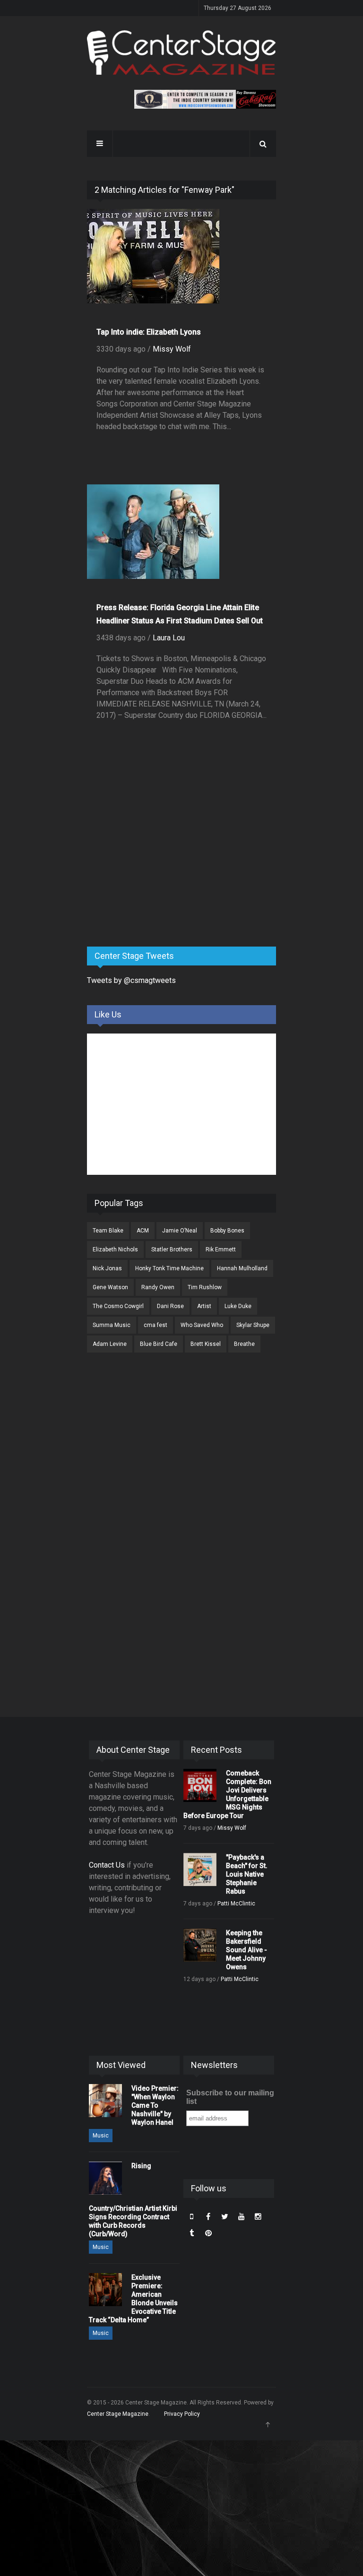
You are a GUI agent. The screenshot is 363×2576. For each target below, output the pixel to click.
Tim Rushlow (205, 1287)
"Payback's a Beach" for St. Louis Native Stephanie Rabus (247, 1874)
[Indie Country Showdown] (205, 99)
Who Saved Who (202, 1325)
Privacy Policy (182, 2414)
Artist (204, 1306)
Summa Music (112, 1325)
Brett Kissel (206, 1344)
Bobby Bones (227, 1231)
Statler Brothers (172, 1249)
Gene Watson (110, 1287)
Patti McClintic (236, 1904)
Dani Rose (170, 1306)
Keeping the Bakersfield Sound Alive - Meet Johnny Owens (246, 1950)
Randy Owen (158, 1287)
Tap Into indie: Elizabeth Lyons (149, 332)
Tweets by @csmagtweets (131, 980)
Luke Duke (238, 1306)
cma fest (156, 1325)
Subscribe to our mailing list (230, 2097)
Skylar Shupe (253, 1325)
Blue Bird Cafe (159, 1344)
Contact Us (107, 1865)
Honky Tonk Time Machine (169, 1268)
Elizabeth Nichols (115, 1249)
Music (101, 2136)
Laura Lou (169, 638)
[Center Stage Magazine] (181, 53)
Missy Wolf (172, 349)
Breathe (244, 1344)
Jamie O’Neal (180, 1231)
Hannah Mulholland (242, 1268)
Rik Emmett (221, 1249)
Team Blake (108, 1231)
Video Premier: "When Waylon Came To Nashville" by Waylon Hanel (155, 2105)
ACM (143, 1231)
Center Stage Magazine (118, 2414)
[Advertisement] (158, 865)
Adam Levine (110, 1344)
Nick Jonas (107, 1268)
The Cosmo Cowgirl (118, 1306)
